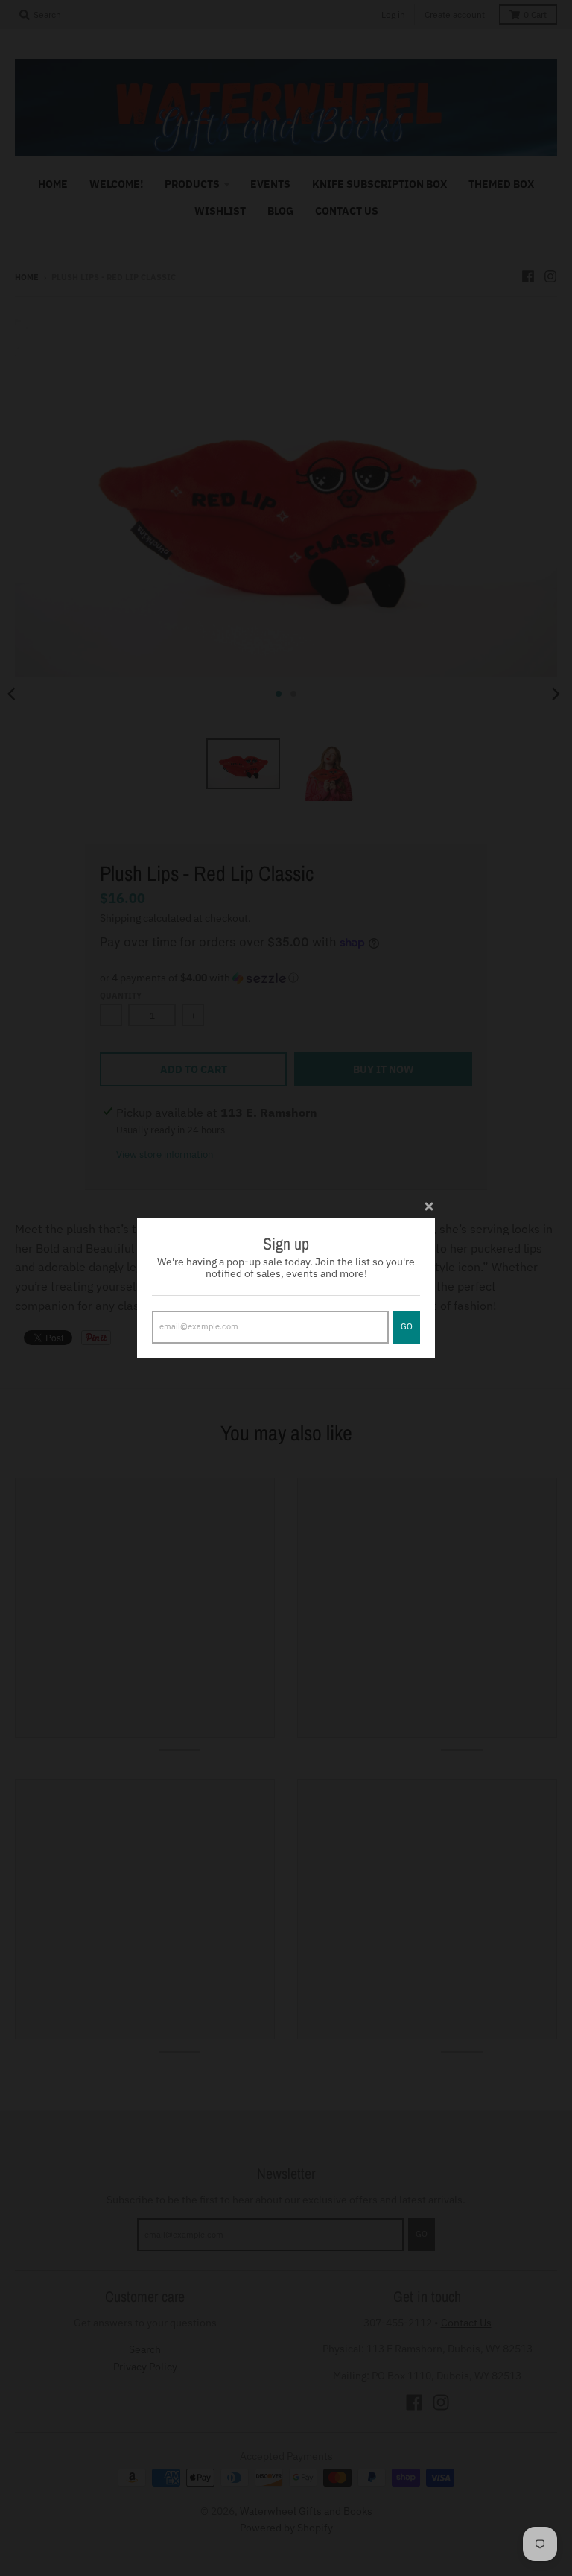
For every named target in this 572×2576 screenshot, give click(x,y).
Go (407, 1326)
